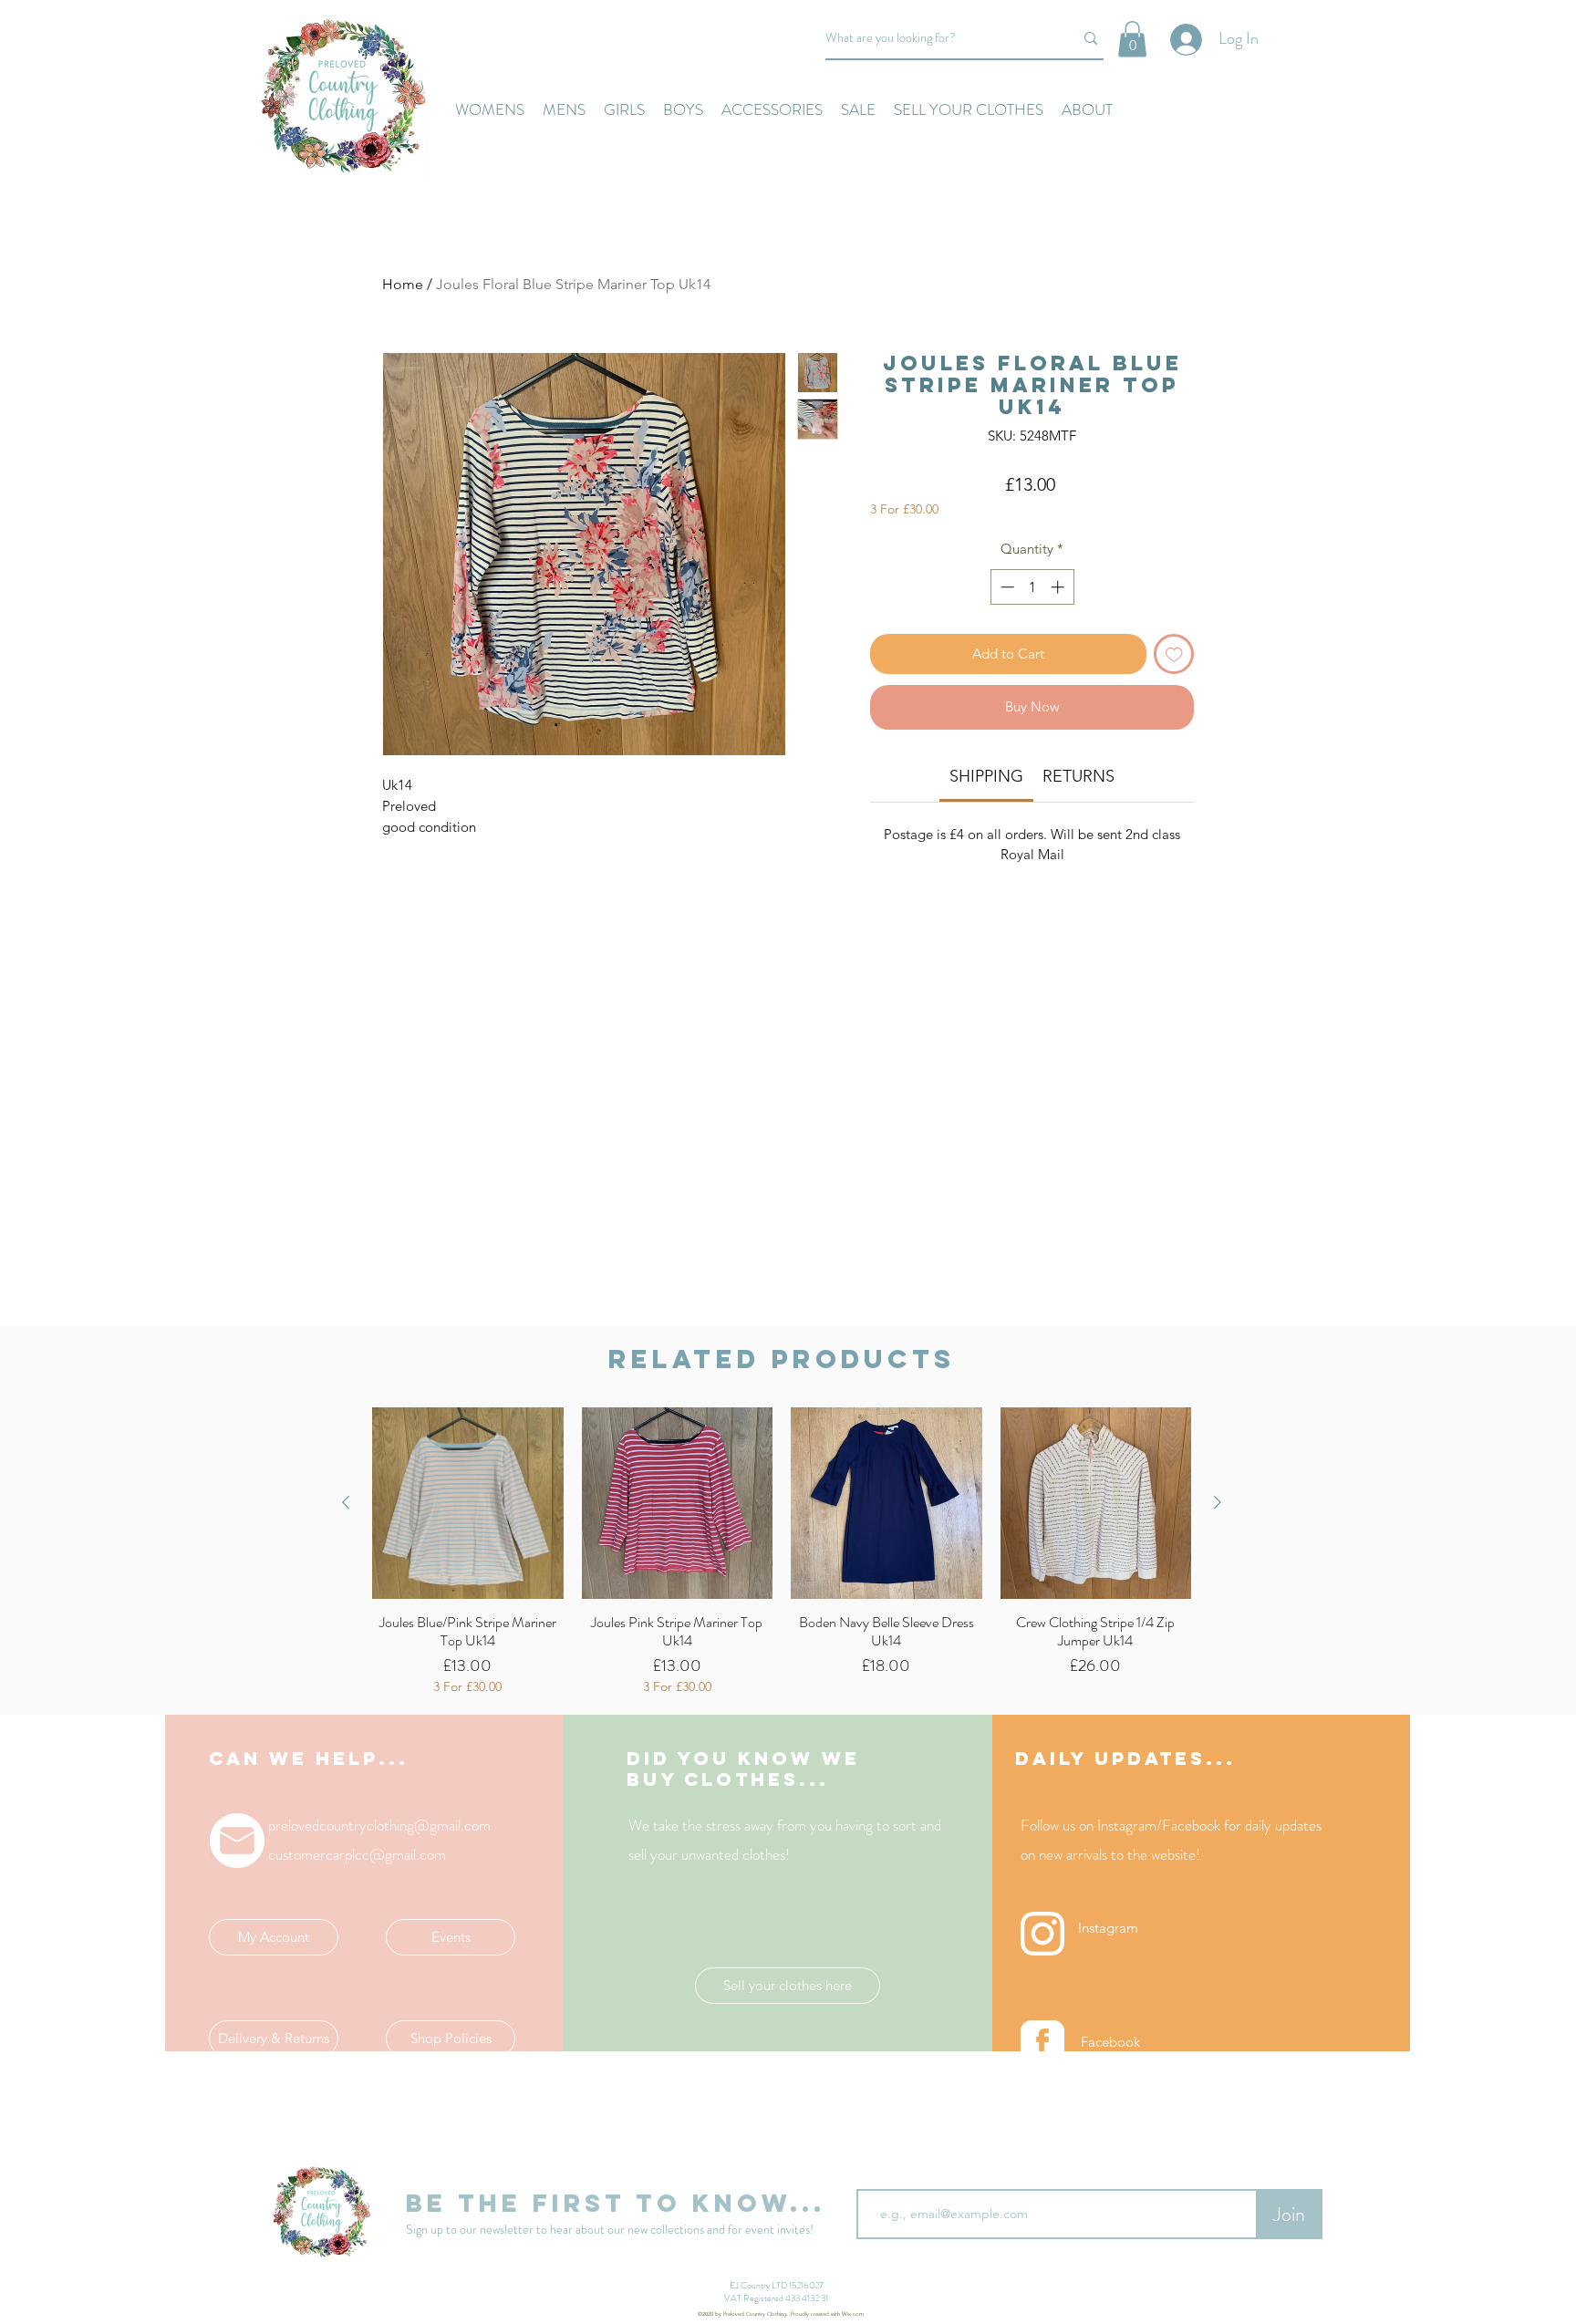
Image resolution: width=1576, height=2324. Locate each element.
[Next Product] (1218, 1502)
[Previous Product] (346, 1502)
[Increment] (1059, 587)
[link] (986, 776)
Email (873, 2174)
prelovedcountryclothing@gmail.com (379, 1825)
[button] (1132, 39)
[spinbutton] (1032, 587)
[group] (782, 1551)
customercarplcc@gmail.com (357, 1854)
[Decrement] (1006, 587)
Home (403, 284)
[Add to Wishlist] (1174, 654)
